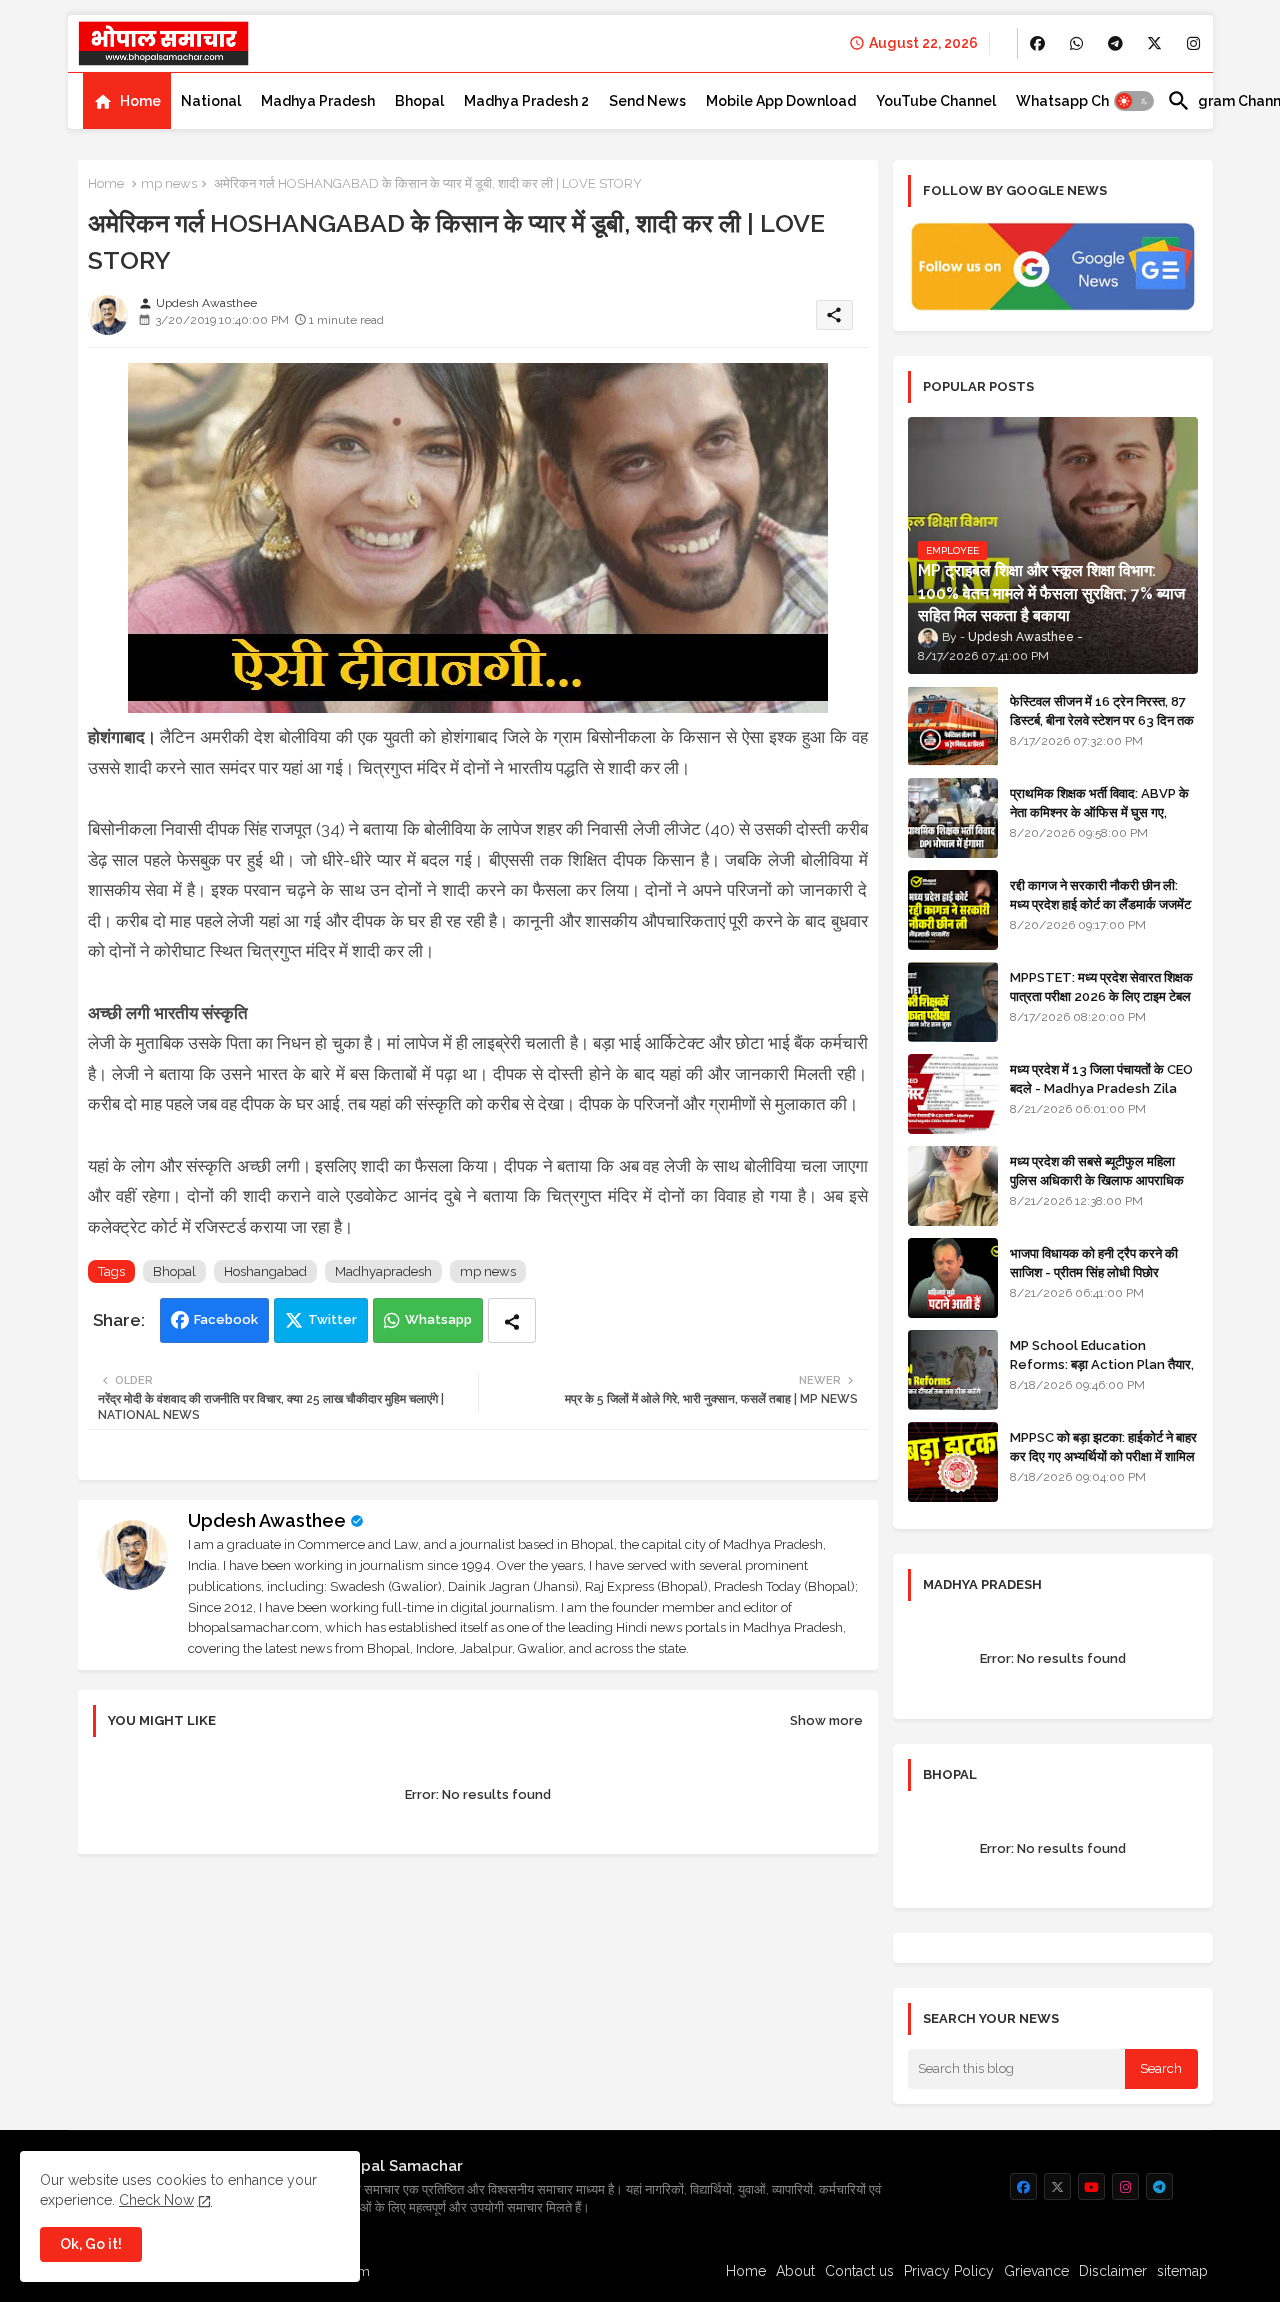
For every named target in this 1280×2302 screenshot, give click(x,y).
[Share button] (512, 1320)
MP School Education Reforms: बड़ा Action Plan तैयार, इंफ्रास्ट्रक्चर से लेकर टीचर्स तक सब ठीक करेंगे (1102, 1373)
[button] (1134, 101)
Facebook (226, 1319)
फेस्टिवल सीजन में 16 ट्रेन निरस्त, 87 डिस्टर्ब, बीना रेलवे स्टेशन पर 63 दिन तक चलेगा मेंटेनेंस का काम (1102, 719)
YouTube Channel (936, 101)
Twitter (332, 1319)
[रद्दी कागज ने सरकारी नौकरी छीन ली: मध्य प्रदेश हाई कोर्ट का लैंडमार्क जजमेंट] (953, 910)
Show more (826, 1720)
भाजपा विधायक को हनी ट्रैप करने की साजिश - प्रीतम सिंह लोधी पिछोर (1094, 1262)
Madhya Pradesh (318, 101)
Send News (647, 101)
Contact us (859, 2271)
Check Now (156, 2200)
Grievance (1036, 2271)
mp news (169, 183)
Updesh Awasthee (267, 1520)
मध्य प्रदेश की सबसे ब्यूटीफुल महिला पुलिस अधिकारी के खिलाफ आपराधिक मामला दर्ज (1097, 1179)
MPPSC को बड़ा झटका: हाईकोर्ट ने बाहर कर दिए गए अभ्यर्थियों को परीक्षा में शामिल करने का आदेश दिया (1103, 1455)
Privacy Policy (949, 2271)
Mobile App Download (781, 101)
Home (140, 101)
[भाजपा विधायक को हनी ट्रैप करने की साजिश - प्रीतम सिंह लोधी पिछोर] (953, 1278)
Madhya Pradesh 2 (526, 101)
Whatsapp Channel (1081, 101)
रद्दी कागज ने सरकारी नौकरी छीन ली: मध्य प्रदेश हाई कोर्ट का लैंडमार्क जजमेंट (1100, 894)
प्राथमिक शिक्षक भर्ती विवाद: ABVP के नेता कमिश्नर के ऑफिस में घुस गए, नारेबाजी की (1099, 811)
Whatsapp (438, 1319)
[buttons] (1037, 43)
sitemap (1182, 2271)
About (795, 2271)
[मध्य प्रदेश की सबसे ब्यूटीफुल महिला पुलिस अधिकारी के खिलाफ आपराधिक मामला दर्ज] (953, 1186)
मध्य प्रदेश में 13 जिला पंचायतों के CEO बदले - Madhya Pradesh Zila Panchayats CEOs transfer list (1101, 1097)
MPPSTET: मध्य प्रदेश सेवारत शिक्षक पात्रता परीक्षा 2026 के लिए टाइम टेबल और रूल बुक (1101, 995)
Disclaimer (1113, 2271)
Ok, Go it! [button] (91, 2244)
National (211, 101)
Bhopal (419, 101)
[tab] (127, 101)
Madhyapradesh (383, 1271)
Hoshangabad (265, 1271)
